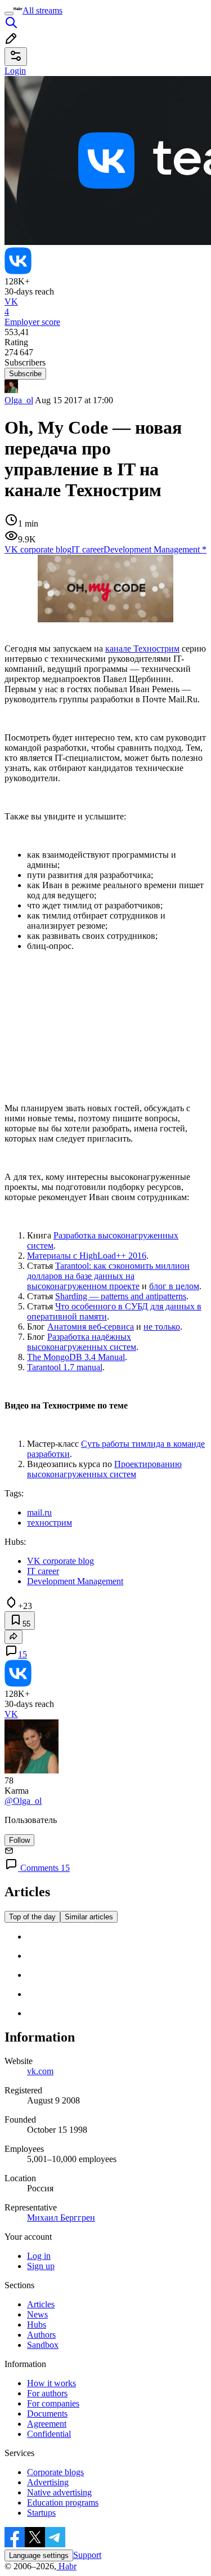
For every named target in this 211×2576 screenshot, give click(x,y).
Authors (41, 2335)
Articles (41, 2304)
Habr (66, 2566)
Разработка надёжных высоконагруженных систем (82, 1342)
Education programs (63, 2503)
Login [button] (15, 71)
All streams (42, 10)
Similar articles (89, 1917)
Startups (41, 2513)
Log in (39, 2256)
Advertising (48, 2482)
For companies (53, 2403)
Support (87, 2555)
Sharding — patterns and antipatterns (121, 1296)
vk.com (40, 2071)
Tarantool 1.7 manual (65, 1367)
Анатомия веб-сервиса (91, 1327)
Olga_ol (19, 400)
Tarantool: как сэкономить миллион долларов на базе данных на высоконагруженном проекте (108, 1276)
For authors (47, 2393)
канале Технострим (142, 649)
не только (162, 1327)
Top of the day (32, 1917)
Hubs (37, 2325)
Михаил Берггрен (61, 2218)
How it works (51, 2383)
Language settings (39, 2555)
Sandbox (43, 2345)
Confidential (49, 2434)
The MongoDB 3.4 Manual (76, 1357)
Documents (47, 2414)
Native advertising (59, 2492)
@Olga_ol (23, 1801)
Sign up (41, 2266)
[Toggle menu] (9, 14)
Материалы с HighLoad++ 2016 (87, 1256)
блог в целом (174, 1286)
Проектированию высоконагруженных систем (104, 1469)
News (37, 2314)
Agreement (47, 2424)
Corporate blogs (55, 2472)
